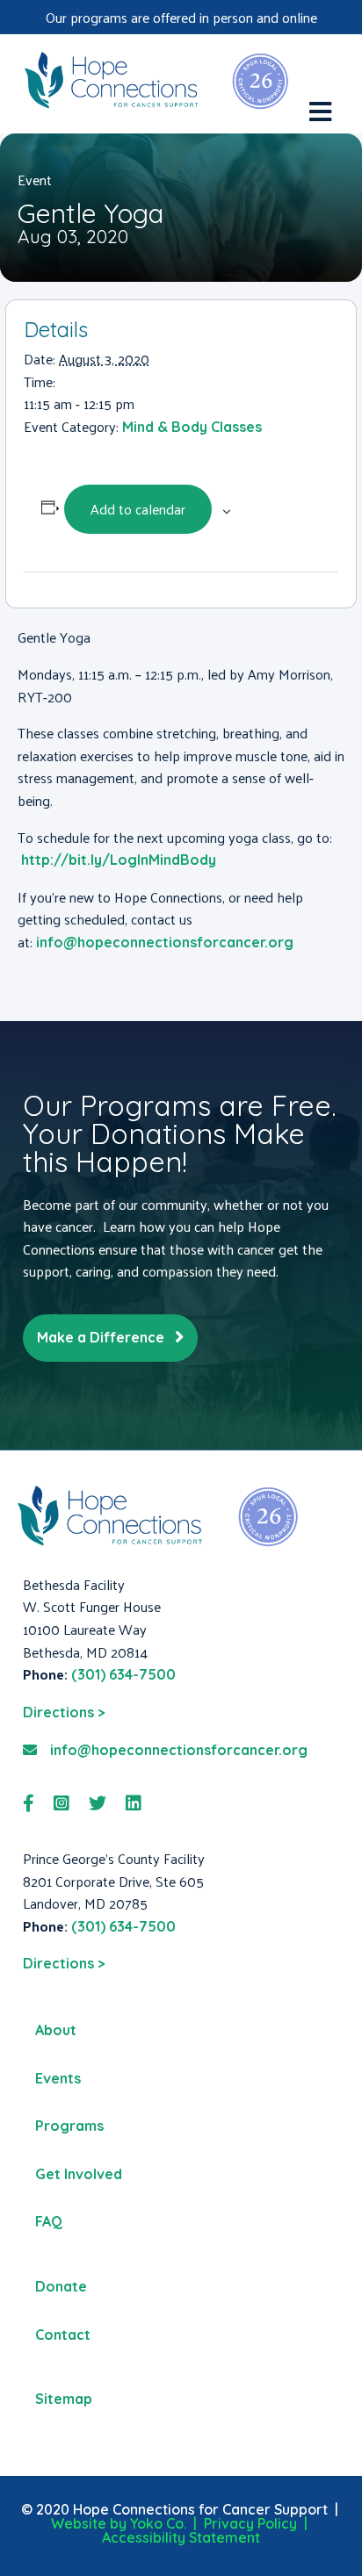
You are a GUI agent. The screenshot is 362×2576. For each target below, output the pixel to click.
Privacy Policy (250, 2523)
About (56, 2030)
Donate (61, 2286)
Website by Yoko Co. (119, 2523)
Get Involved (79, 2174)
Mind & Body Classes (192, 427)
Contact (63, 2335)
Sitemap (64, 2399)
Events (58, 2078)
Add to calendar (138, 509)
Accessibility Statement (181, 2537)
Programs (69, 2126)
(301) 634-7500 (123, 1674)
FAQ (49, 2221)
